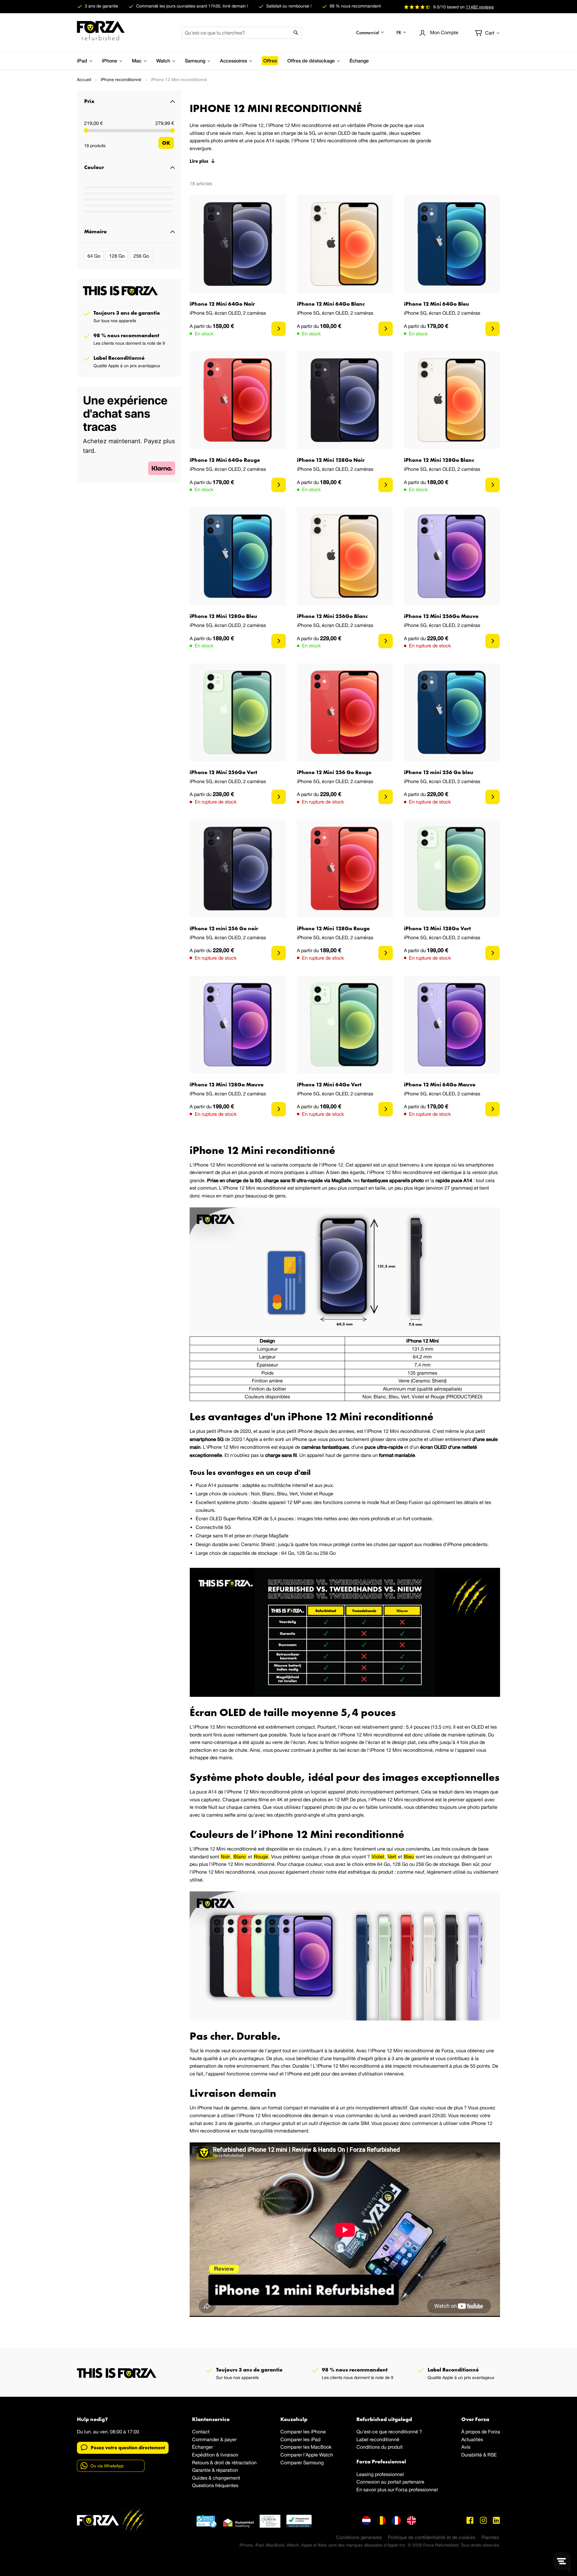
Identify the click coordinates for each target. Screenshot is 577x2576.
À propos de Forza (481, 2432)
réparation (227, 2470)
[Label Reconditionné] (207, 2521)
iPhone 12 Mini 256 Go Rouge (334, 772)
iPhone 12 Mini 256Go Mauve (441, 616)
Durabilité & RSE (479, 2455)
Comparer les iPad (300, 2439)
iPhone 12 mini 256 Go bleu (439, 772)
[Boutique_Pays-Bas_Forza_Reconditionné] (366, 2520)
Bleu (409, 1857)
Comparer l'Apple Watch (307, 2455)
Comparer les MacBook (306, 2447)
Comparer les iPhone (303, 2432)
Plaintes (490, 2537)
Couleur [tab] (94, 167)
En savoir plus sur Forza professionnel (397, 2490)
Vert (392, 1857)
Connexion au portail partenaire (390, 2482)
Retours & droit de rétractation (224, 2462)
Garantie (201, 2470)
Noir (225, 1857)
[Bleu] (129, 193)
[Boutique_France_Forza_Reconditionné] (396, 2520)
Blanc (240, 1857)
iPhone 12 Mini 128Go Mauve (227, 1084)
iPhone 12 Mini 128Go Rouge (333, 928)
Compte (444, 32)
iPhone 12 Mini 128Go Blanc (439, 460)
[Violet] (129, 211)
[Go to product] (279, 329)
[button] (370, 33)
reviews (480, 7)
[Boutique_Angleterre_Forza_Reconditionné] (411, 2520)
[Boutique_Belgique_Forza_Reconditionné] (381, 2520)
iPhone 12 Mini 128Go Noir (331, 460)
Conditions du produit (380, 2447)
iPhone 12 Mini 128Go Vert (437, 928)
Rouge (261, 1857)
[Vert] (129, 205)
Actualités (472, 2439)
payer (230, 2439)
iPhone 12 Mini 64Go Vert (329, 1084)
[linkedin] (496, 2520)
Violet (378, 1857)
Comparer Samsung (302, 2462)
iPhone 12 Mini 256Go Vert (223, 772)
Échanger (202, 2447)
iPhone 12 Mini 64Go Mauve (440, 1084)
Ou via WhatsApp (107, 2466)
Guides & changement (216, 2478)
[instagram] (483, 2520)
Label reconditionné (378, 2439)
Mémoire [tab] (95, 231)
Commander (206, 2439)
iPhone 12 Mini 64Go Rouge (225, 460)
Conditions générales (359, 2537)
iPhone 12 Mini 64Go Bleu (437, 304)
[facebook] (470, 2520)
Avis (466, 2447)
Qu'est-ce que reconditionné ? (389, 2432)
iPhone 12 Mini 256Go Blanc (332, 616)
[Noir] (129, 199)
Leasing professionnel (380, 2474)
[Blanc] (129, 187)
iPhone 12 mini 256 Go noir (224, 928)
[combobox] (242, 33)
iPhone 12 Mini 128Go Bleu (223, 616)
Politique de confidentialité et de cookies (432, 2537)
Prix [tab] (89, 101)
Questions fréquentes (215, 2485)
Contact (201, 2432)
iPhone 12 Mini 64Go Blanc (331, 304)
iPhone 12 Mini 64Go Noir (222, 304)
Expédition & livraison (215, 2455)
